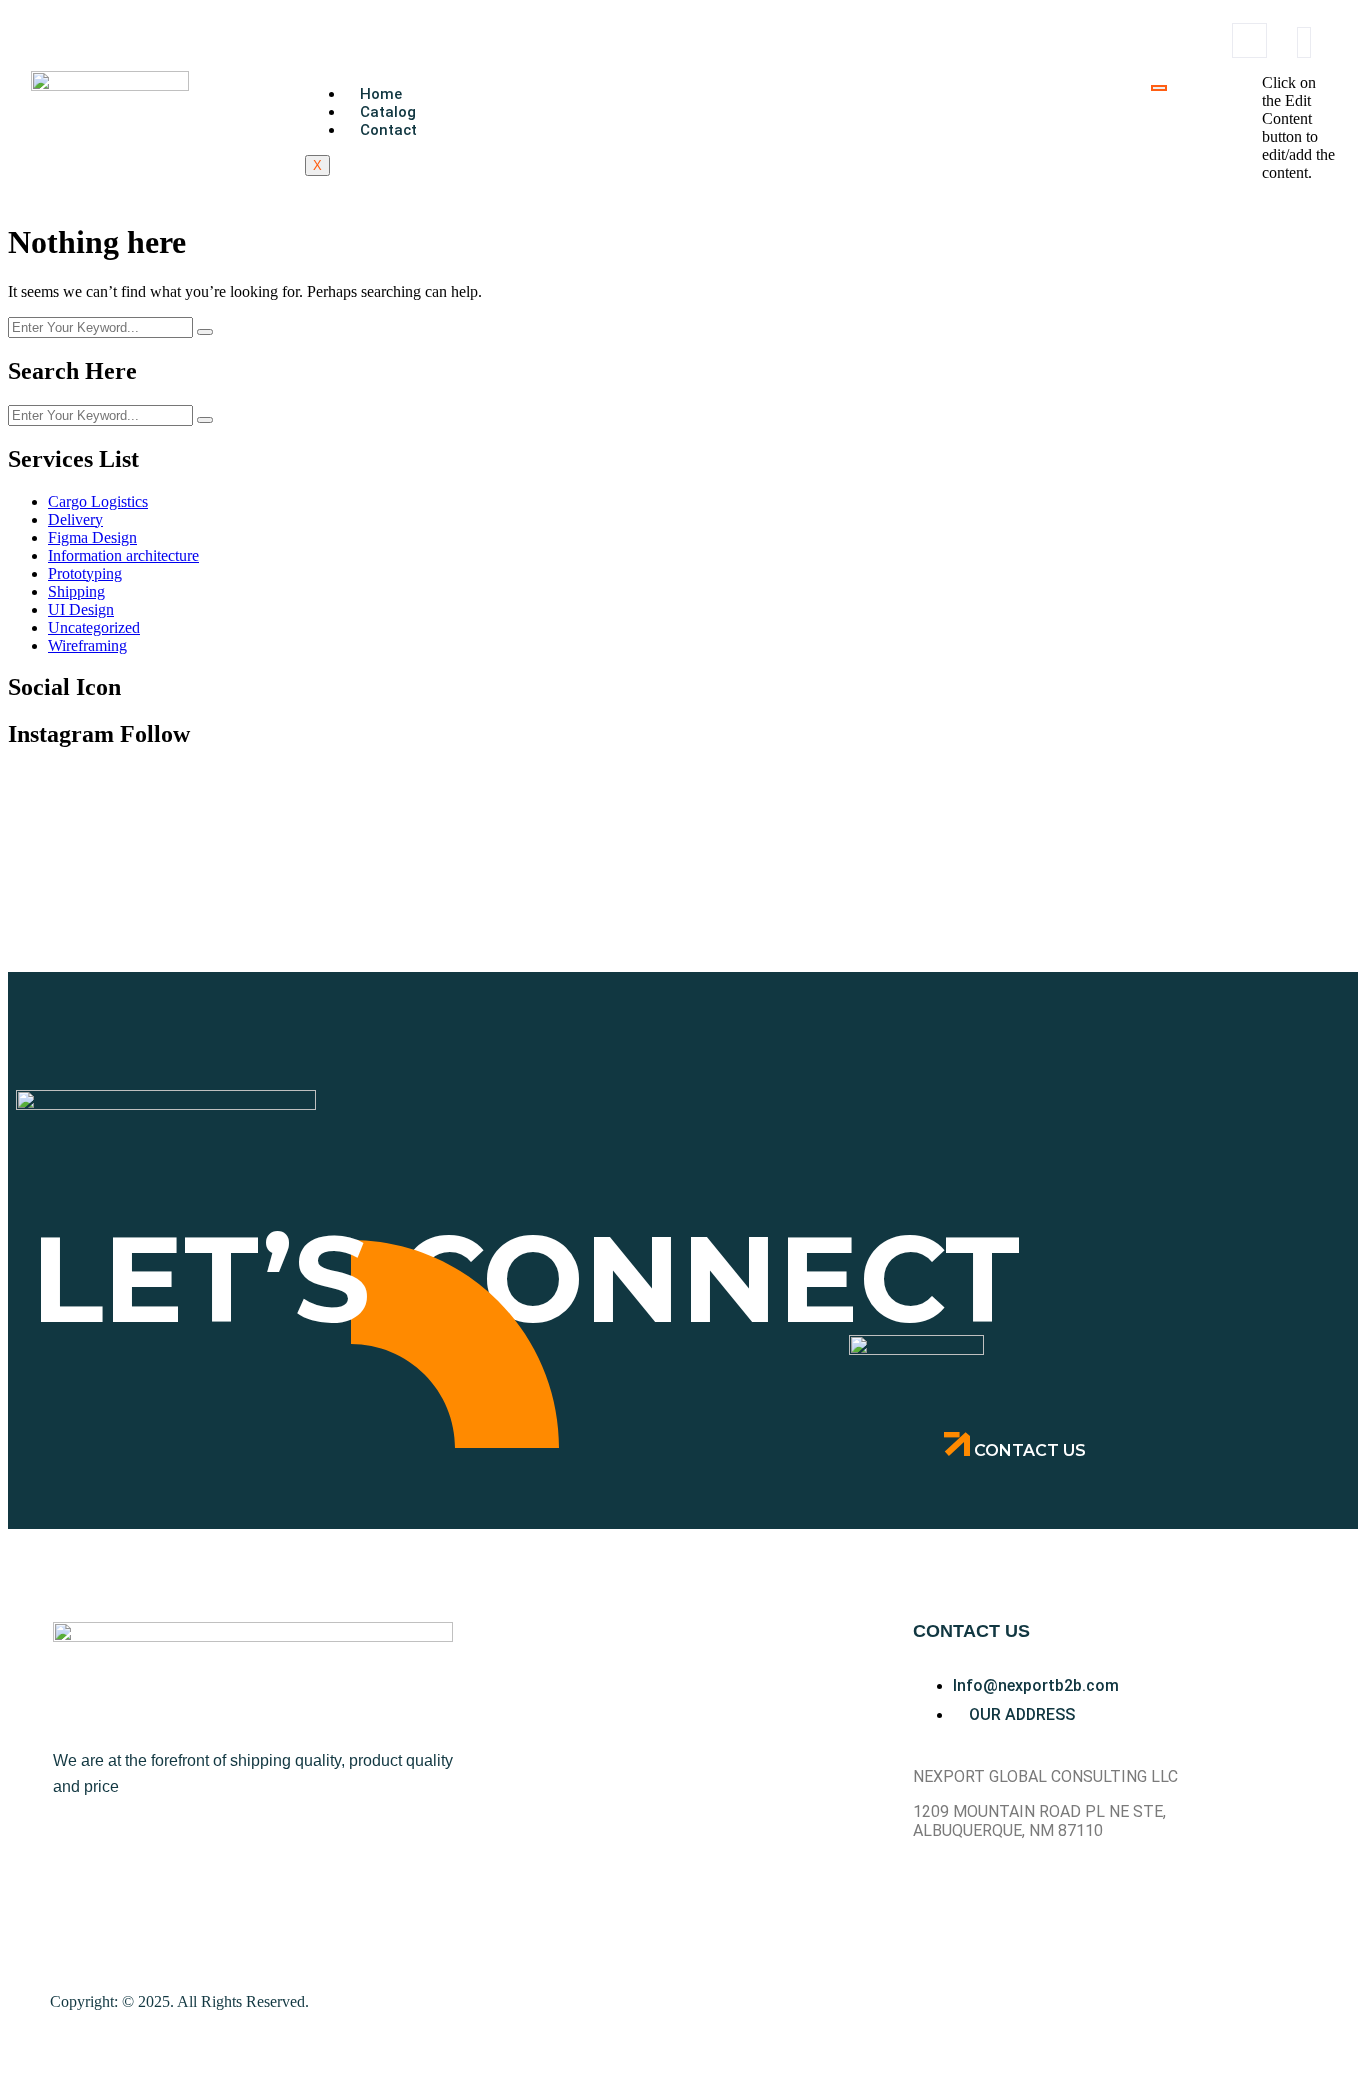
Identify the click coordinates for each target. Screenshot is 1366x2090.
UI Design (81, 609)
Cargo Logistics (98, 501)
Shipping (76, 591)
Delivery (75, 519)
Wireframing (87, 645)
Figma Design (92, 537)
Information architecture (123, 555)
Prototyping (85, 573)
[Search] (1227, 130)
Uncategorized (94, 627)
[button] (1249, 40)
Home (381, 94)
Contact (388, 130)
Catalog (388, 112)
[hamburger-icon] (1159, 88)
